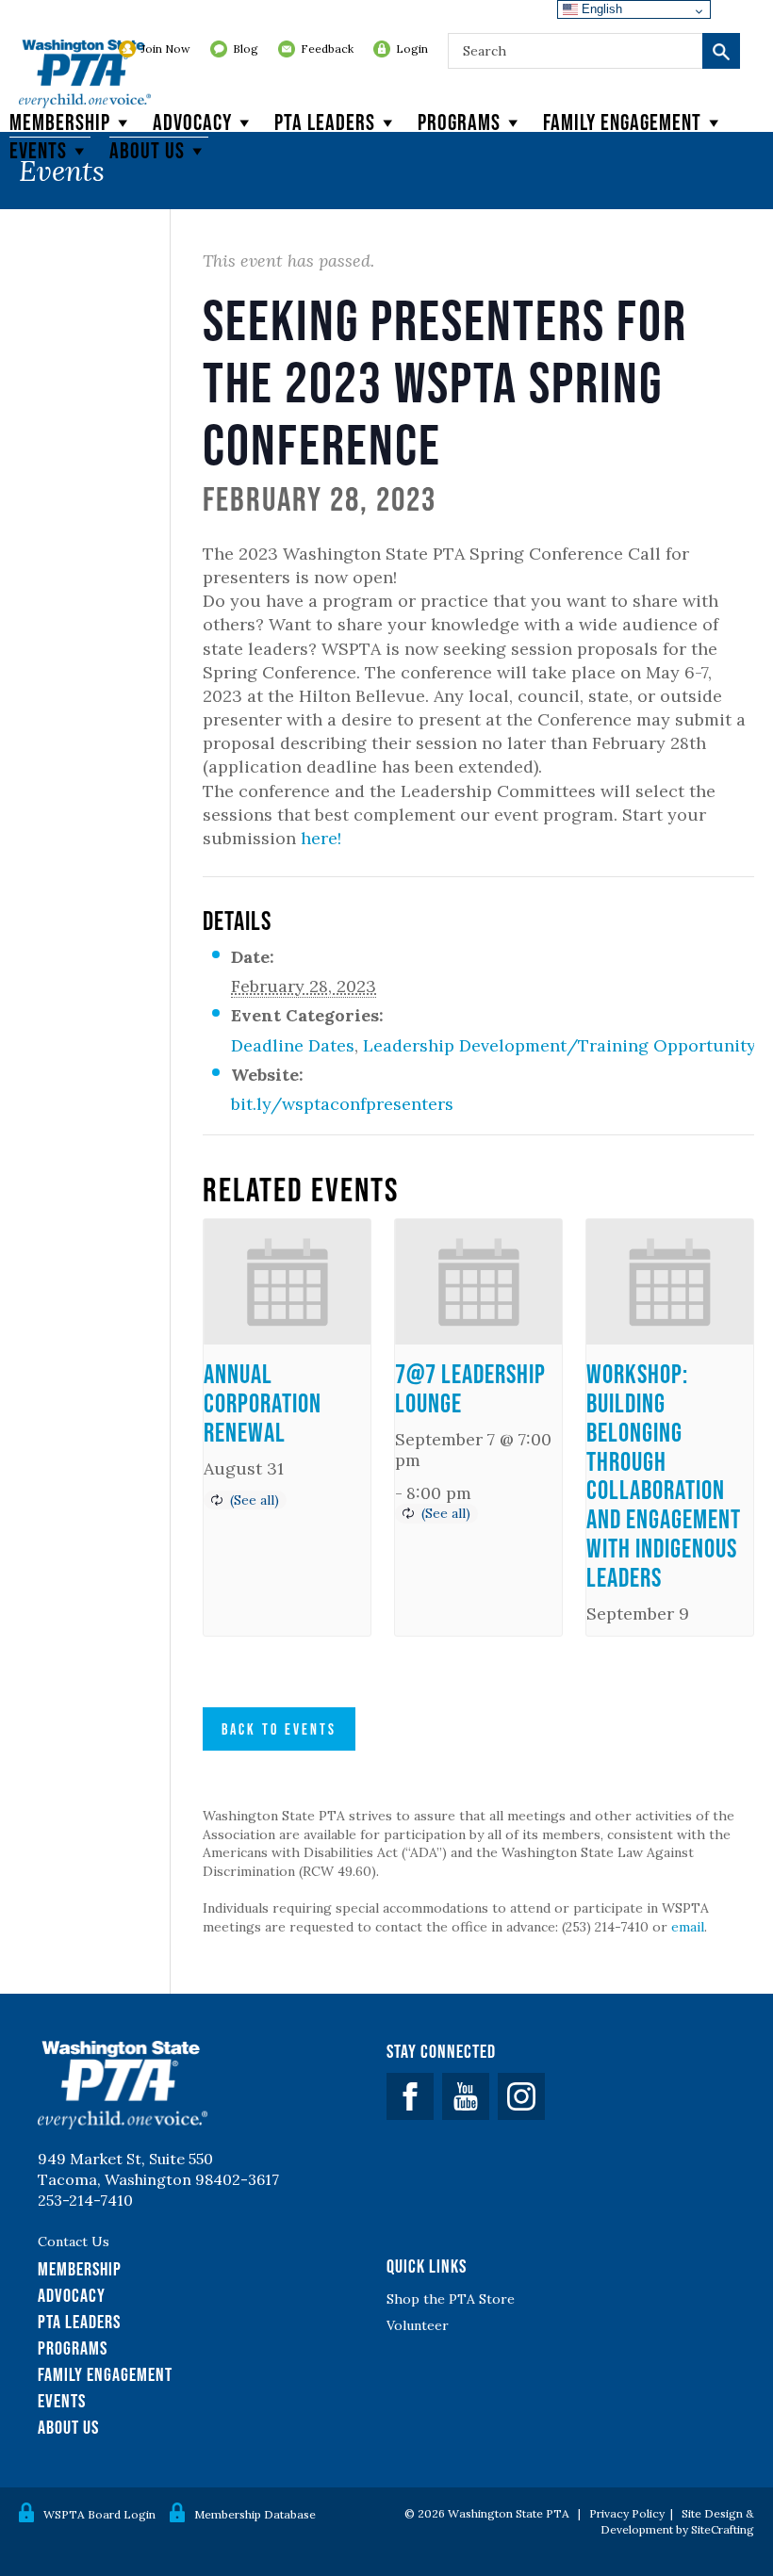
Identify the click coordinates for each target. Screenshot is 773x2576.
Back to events (279, 1729)
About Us (68, 2427)
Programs (459, 122)
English (600, 9)
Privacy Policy (627, 2513)
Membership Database (255, 2514)
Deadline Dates (293, 1045)
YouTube (466, 2096)
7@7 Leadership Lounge (470, 1388)
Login (412, 49)
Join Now (166, 49)
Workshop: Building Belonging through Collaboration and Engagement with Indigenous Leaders (664, 1475)
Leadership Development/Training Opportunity (559, 1045)
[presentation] (287, 1282)
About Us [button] (147, 150)
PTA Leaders (325, 122)
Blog (246, 49)
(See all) (255, 1500)
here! (321, 838)
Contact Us (74, 2242)
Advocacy (192, 122)
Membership (60, 122)
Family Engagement (622, 122)
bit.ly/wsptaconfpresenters (342, 1104)
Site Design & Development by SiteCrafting (677, 2521)
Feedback (327, 49)
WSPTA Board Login (99, 2514)
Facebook (410, 2096)
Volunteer (418, 2325)
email (688, 1927)
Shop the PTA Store (451, 2299)
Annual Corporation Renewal (263, 1403)
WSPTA (85, 75)
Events (38, 150)
